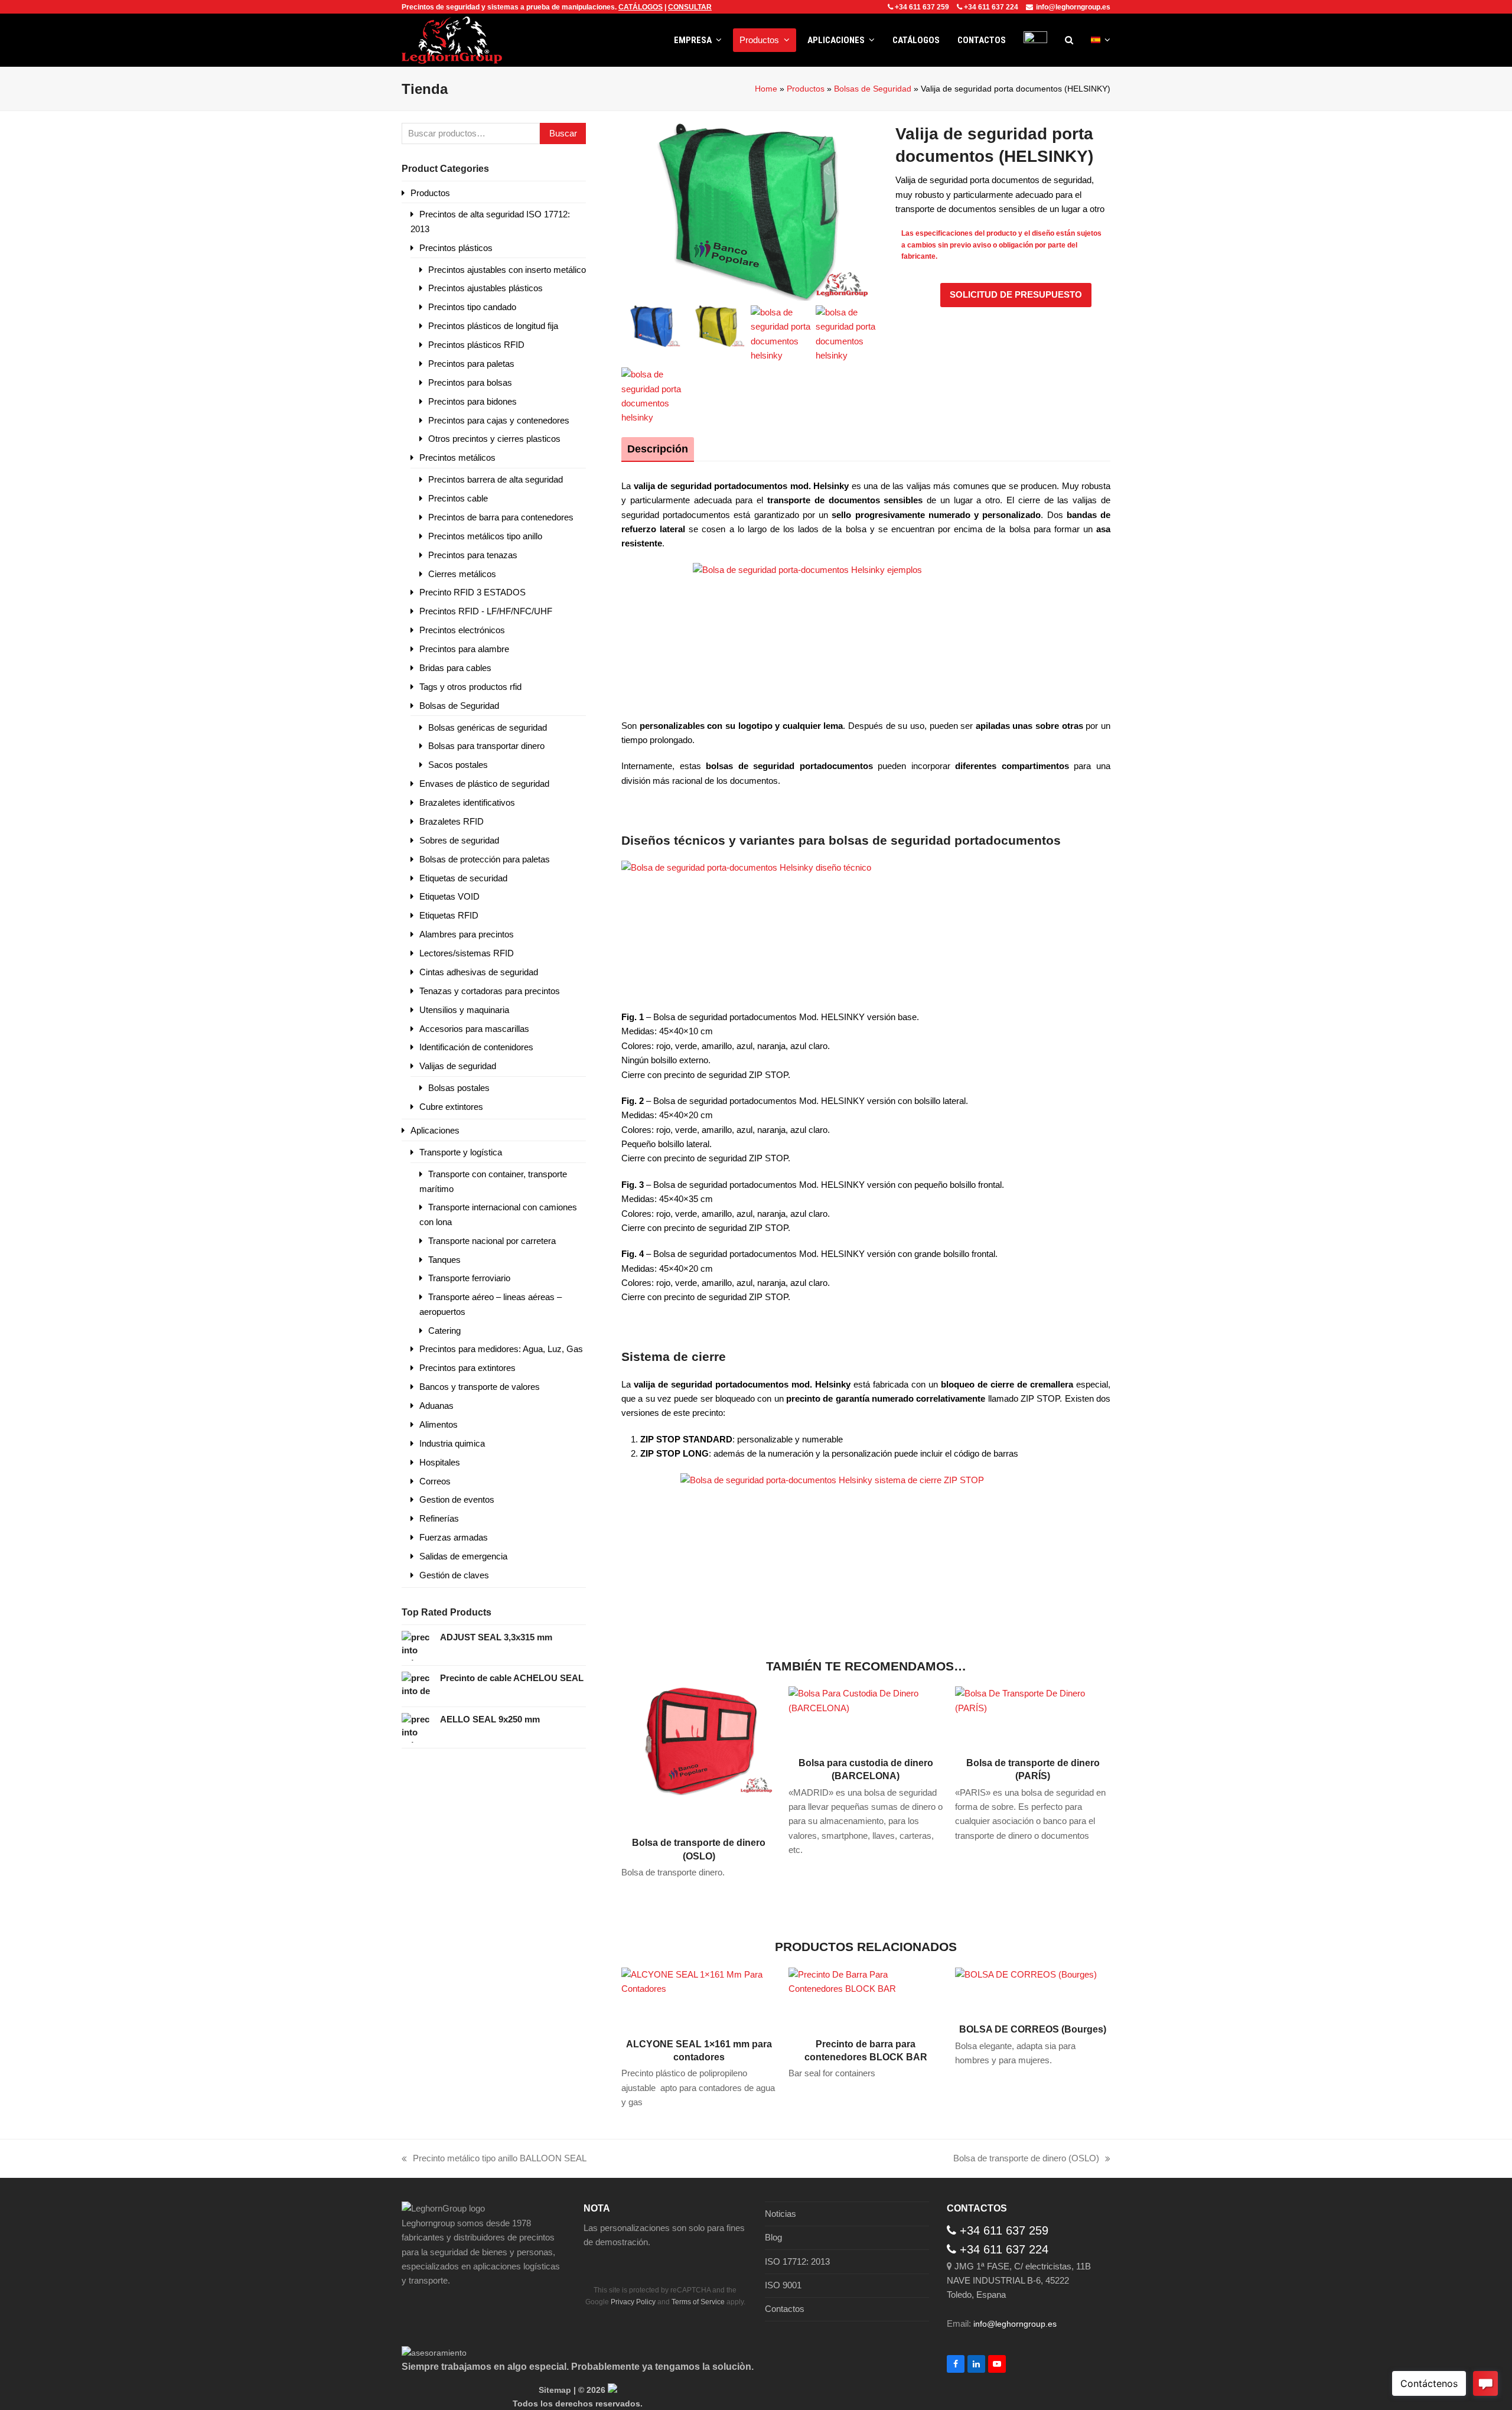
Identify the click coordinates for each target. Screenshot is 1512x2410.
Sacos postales (458, 765)
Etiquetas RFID (449, 915)
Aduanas (436, 1406)
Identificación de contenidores (476, 1047)
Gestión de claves (454, 1575)
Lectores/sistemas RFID (467, 953)
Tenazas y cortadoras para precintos (490, 991)
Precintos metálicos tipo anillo (485, 536)
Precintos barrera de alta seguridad (496, 479)
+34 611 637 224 (991, 7)
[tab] (658, 449)
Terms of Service (698, 2302)
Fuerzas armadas (454, 1537)
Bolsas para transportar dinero (486, 746)
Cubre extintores (451, 1107)
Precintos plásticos (456, 248)
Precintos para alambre (464, 649)
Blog (773, 2237)
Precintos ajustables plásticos (485, 288)
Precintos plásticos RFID (476, 345)
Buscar (563, 133)
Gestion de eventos (457, 1499)
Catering (444, 1331)
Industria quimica (452, 1443)
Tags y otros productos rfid (470, 687)
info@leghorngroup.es (1073, 7)
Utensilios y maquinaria (464, 1010)
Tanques (444, 1260)
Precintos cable (458, 498)
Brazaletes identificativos (467, 802)
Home (766, 89)
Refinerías (439, 1518)
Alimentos (439, 1424)
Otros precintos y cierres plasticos (494, 439)
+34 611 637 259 (922, 7)
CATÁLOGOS (641, 7)
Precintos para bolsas (470, 382)
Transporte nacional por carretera (492, 1241)
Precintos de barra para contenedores (501, 517)
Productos (806, 89)
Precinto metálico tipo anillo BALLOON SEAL (494, 2159)
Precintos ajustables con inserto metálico (507, 270)
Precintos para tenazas (473, 555)
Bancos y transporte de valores (480, 1387)
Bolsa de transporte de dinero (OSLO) (1026, 2159)
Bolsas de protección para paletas (485, 859)
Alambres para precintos (467, 934)
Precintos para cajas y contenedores (499, 420)
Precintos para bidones (472, 401)
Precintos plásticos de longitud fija (493, 326)
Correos (435, 1481)
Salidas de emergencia (463, 1556)
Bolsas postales (459, 1088)
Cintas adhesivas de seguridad (479, 972)
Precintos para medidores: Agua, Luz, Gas (501, 1349)
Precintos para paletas (471, 364)
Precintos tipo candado (472, 307)
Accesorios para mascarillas (474, 1029)
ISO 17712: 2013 (797, 2261)
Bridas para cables (455, 668)
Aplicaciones (435, 1130)
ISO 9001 (783, 2285)
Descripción (658, 449)
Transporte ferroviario (469, 1278)
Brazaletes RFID (452, 821)
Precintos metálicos (457, 457)
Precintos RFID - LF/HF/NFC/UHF (486, 611)
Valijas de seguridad (458, 1066)
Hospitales (440, 1462)
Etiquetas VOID (449, 896)
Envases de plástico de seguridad (484, 784)
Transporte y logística (461, 1152)
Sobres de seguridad (459, 840)
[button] (1069, 40)
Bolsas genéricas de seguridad (488, 727)
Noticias (781, 2214)
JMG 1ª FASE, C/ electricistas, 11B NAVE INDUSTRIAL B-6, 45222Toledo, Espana (1019, 2281)
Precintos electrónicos (462, 630)
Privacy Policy (633, 2302)
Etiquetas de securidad (463, 878)
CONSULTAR (690, 7)
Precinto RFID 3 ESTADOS (472, 592)
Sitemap (555, 2390)
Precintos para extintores (467, 1368)
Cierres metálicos (462, 574)
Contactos (785, 2309)
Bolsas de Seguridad (873, 89)
